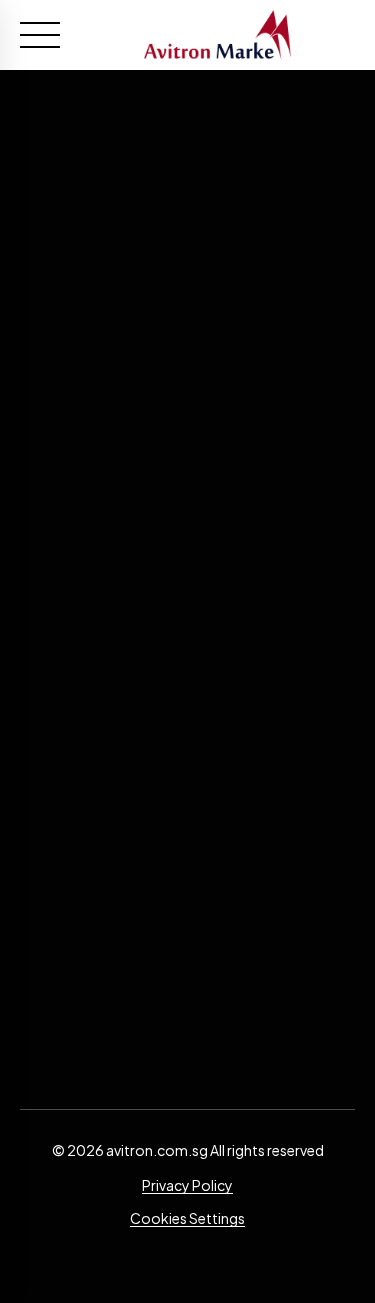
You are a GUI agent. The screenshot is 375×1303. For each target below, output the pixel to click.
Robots (188, 807)
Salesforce (188, 726)
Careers (187, 923)
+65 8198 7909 (187, 602)
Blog (187, 950)
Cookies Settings (187, 1218)
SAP (188, 780)
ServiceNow (187, 753)
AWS (188, 698)
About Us (188, 895)
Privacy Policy (187, 1185)
